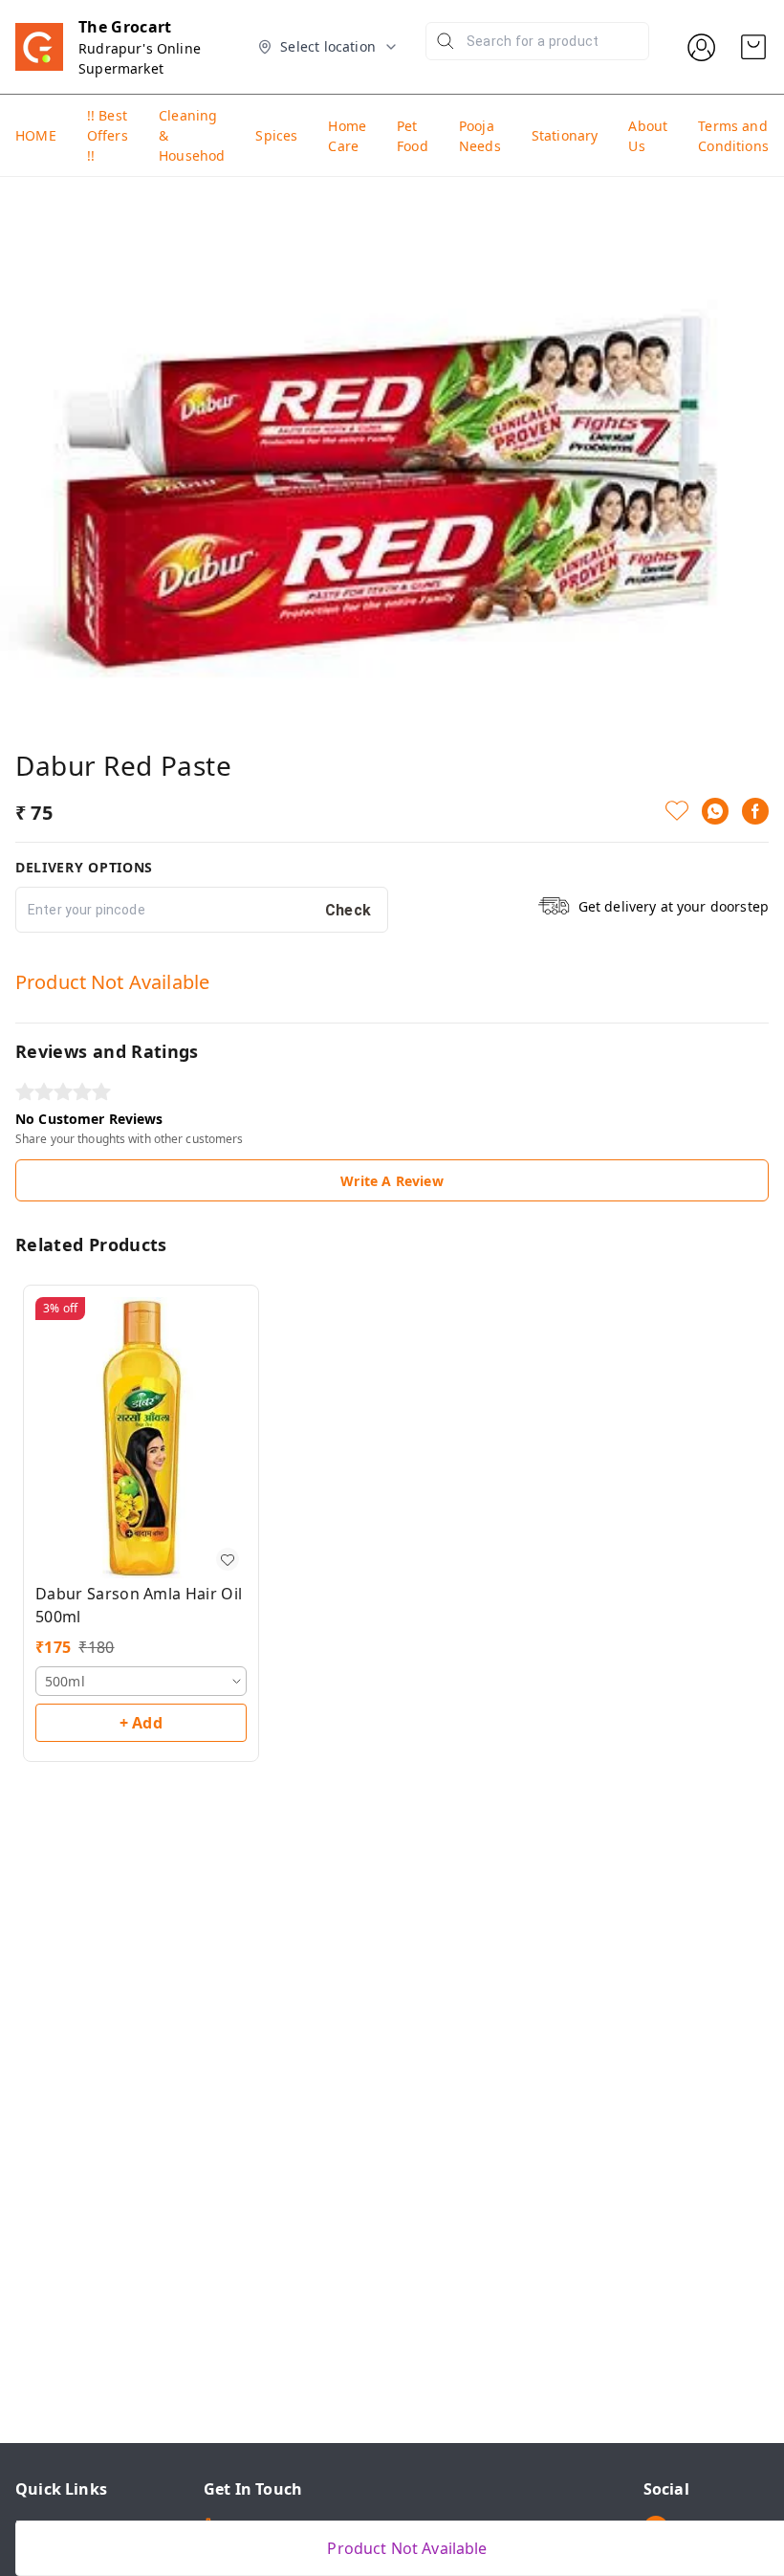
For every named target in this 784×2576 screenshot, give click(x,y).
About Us (648, 136)
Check (348, 910)
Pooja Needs (480, 136)
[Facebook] (755, 811)
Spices (276, 135)
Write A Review (392, 1181)
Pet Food (413, 136)
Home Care (347, 136)
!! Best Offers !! (108, 135)
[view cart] (753, 47)
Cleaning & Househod (192, 135)
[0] (753, 47)
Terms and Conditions (733, 136)
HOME (36, 135)
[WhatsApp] (715, 811)
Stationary (565, 135)
